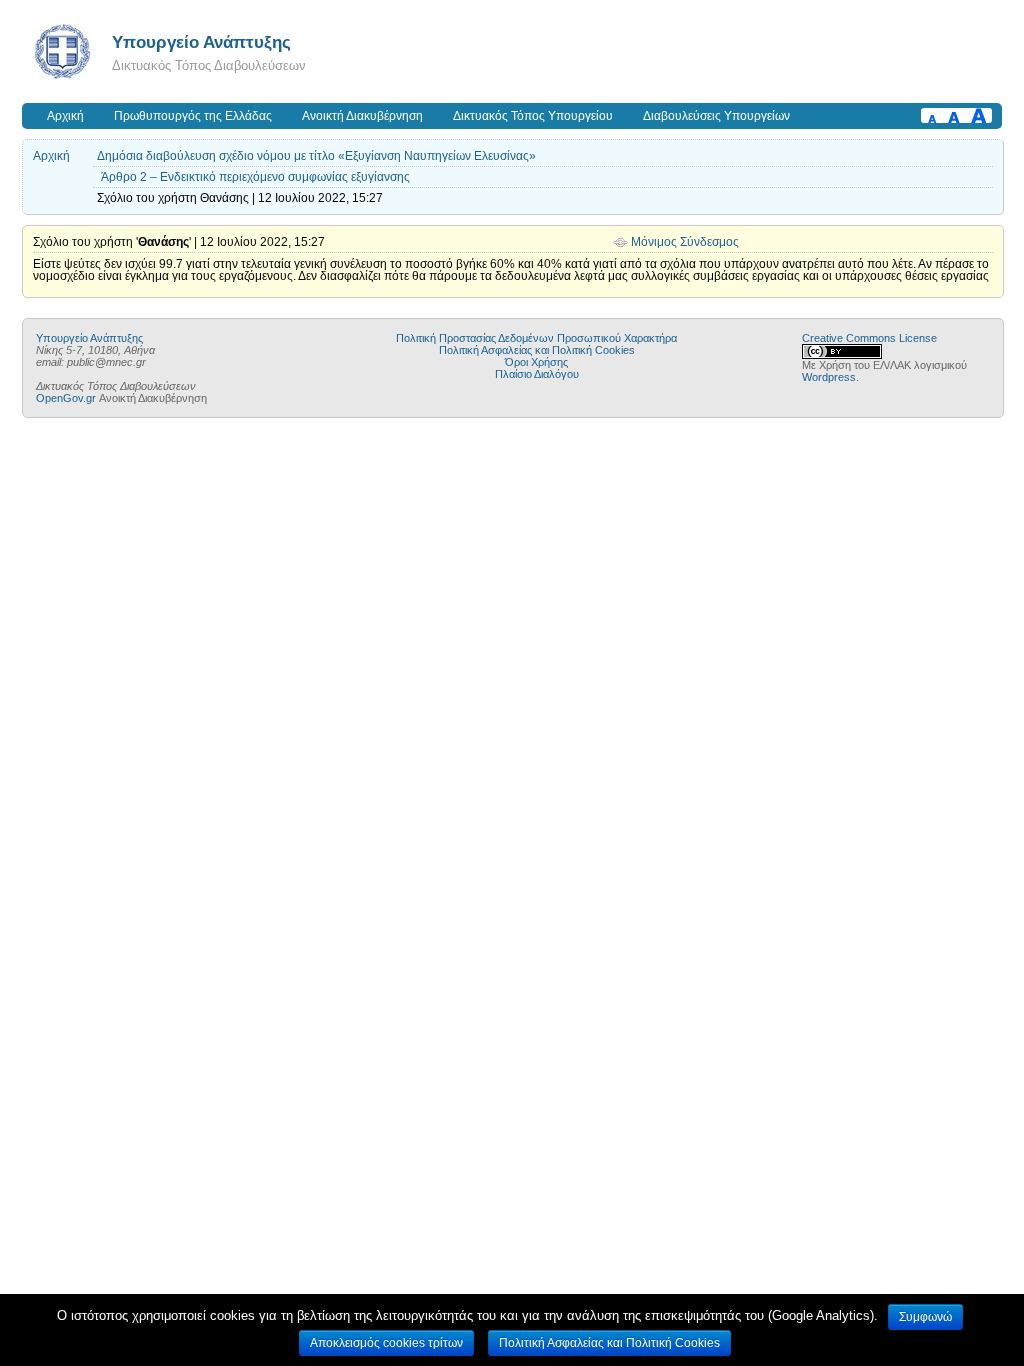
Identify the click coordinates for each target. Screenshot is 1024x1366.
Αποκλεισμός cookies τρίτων (386, 1343)
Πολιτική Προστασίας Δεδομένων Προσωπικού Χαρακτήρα (536, 338)
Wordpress (829, 377)
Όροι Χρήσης (536, 362)
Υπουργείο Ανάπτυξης (201, 42)
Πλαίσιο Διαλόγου (537, 374)
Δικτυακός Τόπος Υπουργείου (533, 116)
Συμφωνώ (925, 1317)
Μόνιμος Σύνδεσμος (685, 242)
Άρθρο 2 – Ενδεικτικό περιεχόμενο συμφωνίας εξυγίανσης (255, 177)
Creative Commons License (869, 338)
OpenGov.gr (66, 398)
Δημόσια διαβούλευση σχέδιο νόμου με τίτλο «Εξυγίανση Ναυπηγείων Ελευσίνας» (316, 156)
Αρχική (65, 116)
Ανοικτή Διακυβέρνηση (362, 116)
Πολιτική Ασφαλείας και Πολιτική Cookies (537, 350)
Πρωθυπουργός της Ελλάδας (193, 116)
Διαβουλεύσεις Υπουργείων (716, 116)
